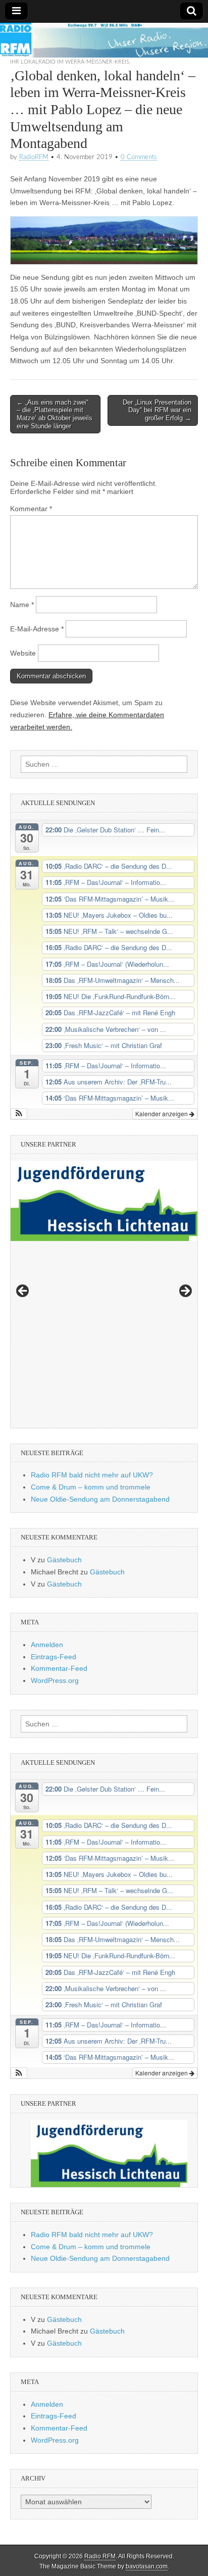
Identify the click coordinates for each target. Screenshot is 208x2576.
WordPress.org (55, 1680)
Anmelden (47, 1645)
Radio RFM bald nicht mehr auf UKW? (92, 1475)
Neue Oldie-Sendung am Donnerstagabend (100, 1499)
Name (22, 605)
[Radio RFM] (104, 40)
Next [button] (185, 1292)
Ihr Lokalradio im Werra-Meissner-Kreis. (70, 62)
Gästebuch (64, 1560)
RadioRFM (34, 157)
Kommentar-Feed (59, 1668)
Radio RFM (100, 2556)
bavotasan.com (147, 2566)
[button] (19, 1114)
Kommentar (31, 509)
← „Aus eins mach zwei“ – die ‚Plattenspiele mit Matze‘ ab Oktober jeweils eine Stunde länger (55, 414)
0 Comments (139, 157)
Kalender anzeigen (162, 1113)
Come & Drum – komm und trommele (91, 1487)
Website (23, 653)
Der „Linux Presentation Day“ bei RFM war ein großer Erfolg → (157, 410)
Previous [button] (23, 1292)
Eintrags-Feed (54, 1657)
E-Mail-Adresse (37, 629)
